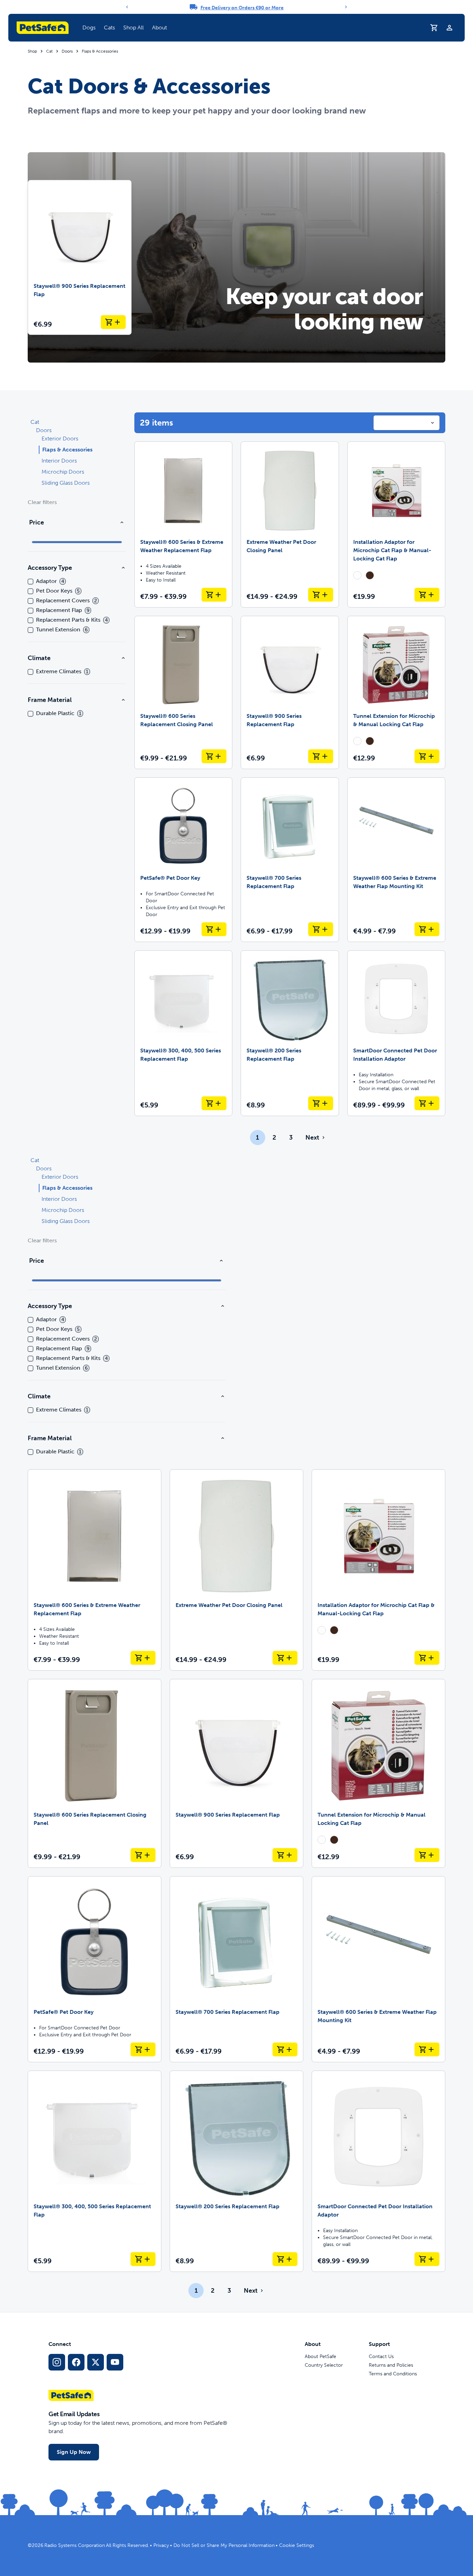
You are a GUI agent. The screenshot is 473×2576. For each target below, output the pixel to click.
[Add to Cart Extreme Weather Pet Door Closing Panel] (321, 595)
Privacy (161, 2545)
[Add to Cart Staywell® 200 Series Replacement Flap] (321, 1103)
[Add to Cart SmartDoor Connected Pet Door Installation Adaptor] (427, 1103)
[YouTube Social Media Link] (115, 2362)
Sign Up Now (74, 2452)
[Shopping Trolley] (434, 28)
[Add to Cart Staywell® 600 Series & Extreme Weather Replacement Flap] (214, 595)
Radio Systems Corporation (75, 2545)
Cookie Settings (297, 2545)
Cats (109, 28)
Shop (32, 51)
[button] (89, 28)
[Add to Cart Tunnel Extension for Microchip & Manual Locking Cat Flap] (427, 756)
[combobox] (407, 423)
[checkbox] (30, 582)
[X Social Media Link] (96, 2362)
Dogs (89, 28)
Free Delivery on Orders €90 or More (242, 8)
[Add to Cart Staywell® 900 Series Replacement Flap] (113, 322)
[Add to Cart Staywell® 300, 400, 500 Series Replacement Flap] (214, 1103)
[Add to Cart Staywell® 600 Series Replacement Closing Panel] (214, 756)
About (159, 28)
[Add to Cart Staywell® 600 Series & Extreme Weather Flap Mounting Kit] (427, 929)
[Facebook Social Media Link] (76, 2362)
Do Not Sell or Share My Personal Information (224, 2545)
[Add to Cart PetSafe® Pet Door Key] (214, 929)
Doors (67, 51)
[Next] (346, 7)
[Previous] (127, 7)
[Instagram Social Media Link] (57, 2362)
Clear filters (42, 502)
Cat (49, 51)
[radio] (357, 575)
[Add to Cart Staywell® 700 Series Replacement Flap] (321, 929)
